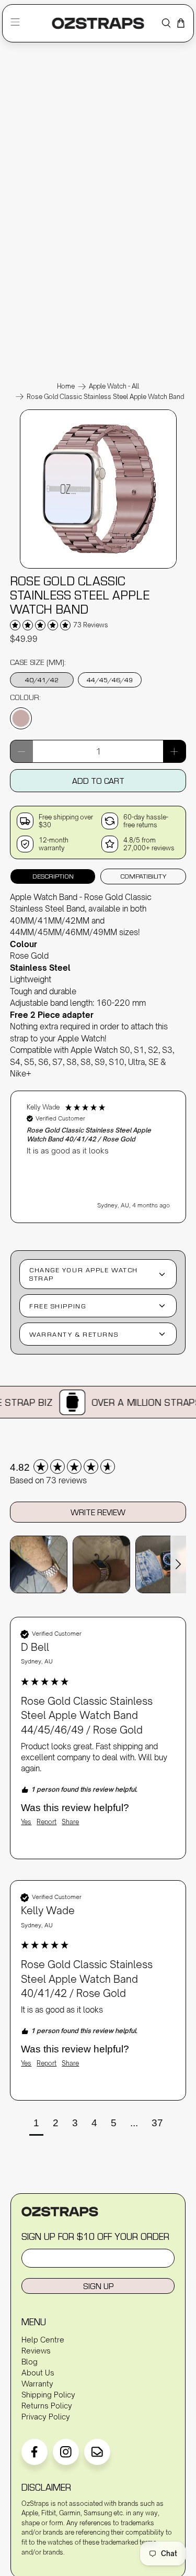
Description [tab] (53, 876)
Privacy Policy (46, 2417)
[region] (98, 1152)
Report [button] (47, 1822)
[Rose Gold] (21, 718)
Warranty (37, 2384)
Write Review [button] (98, 1512)
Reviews (36, 2351)
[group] (98, 1467)
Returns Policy (47, 2406)
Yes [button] (26, 1822)
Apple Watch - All (114, 386)
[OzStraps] (98, 23)
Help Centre (43, 2340)
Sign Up (98, 2286)
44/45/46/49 (110, 680)
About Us (38, 2373)
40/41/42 (42, 680)
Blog (30, 2362)
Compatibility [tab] (143, 876)
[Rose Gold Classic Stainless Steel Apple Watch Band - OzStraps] (98, 568)
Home (66, 386)
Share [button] (70, 1822)
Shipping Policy (48, 2395)
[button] (98, 1157)
